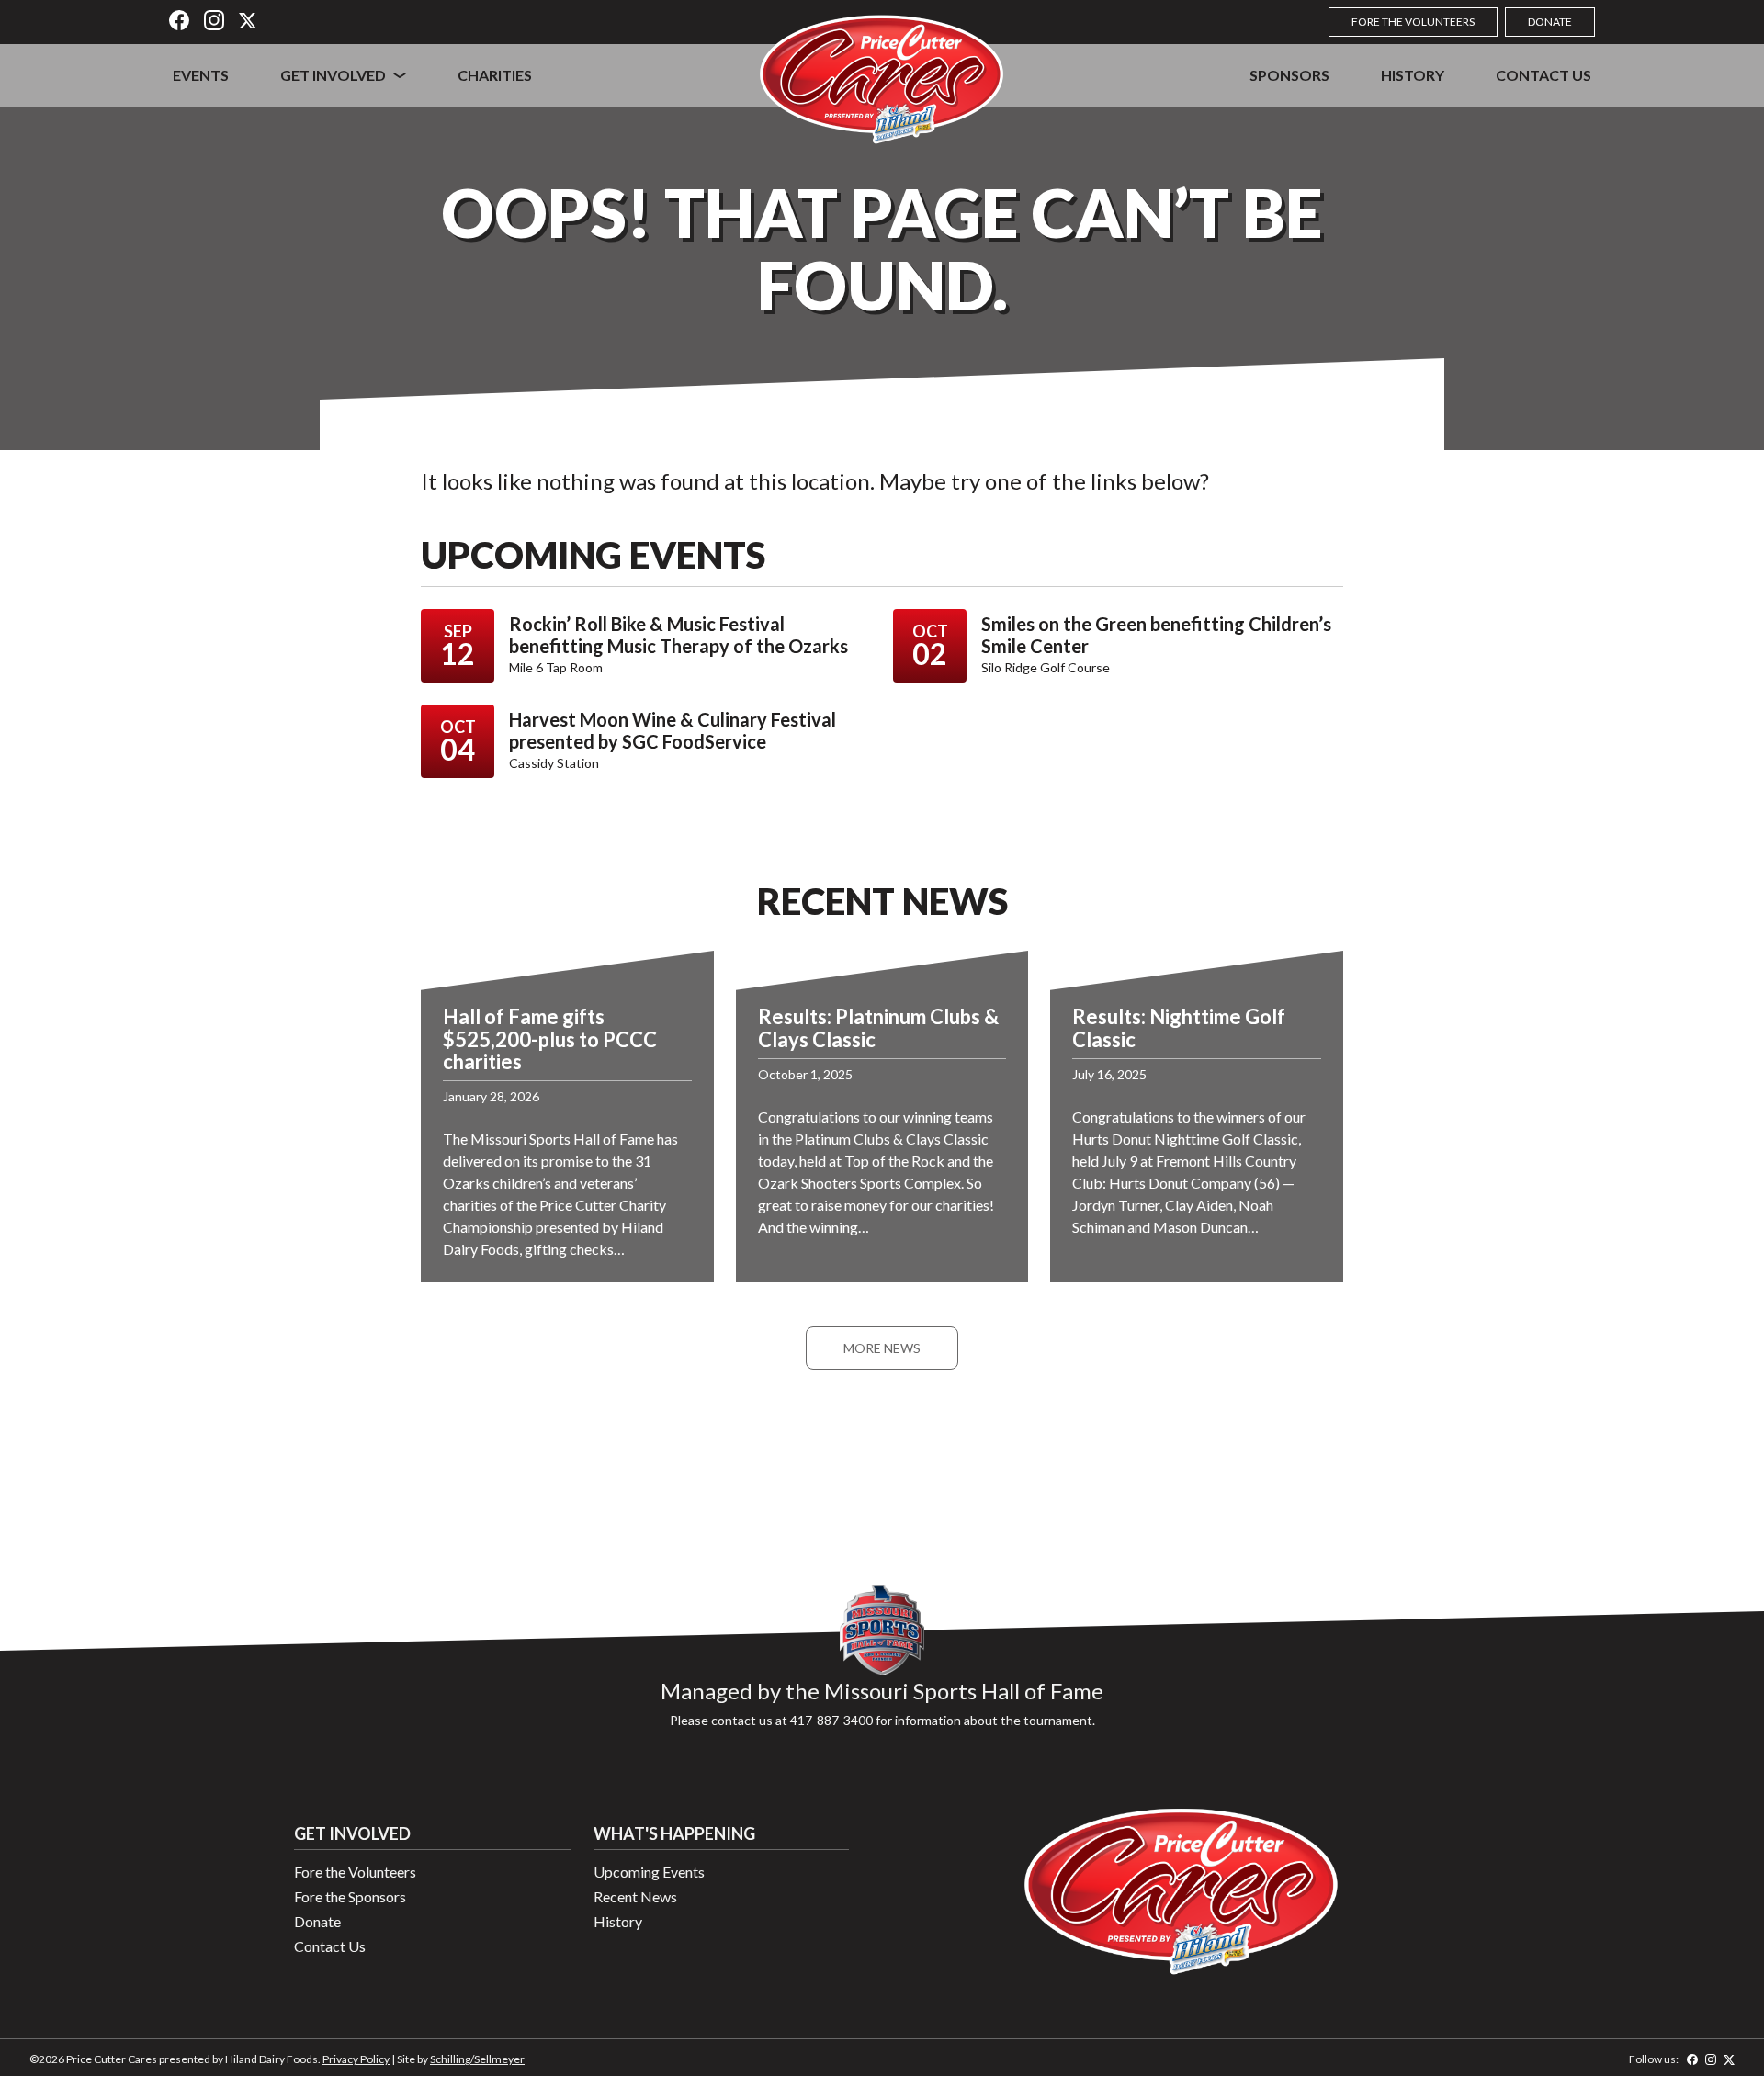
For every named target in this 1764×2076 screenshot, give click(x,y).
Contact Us (1543, 75)
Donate (1550, 22)
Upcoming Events (649, 1872)
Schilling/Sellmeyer (477, 2059)
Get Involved (333, 75)
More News (882, 1348)
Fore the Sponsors (350, 1896)
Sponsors (1289, 75)
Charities (495, 75)
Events (201, 75)
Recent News (635, 1896)
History (1413, 75)
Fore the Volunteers (1413, 22)
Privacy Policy (356, 2059)
